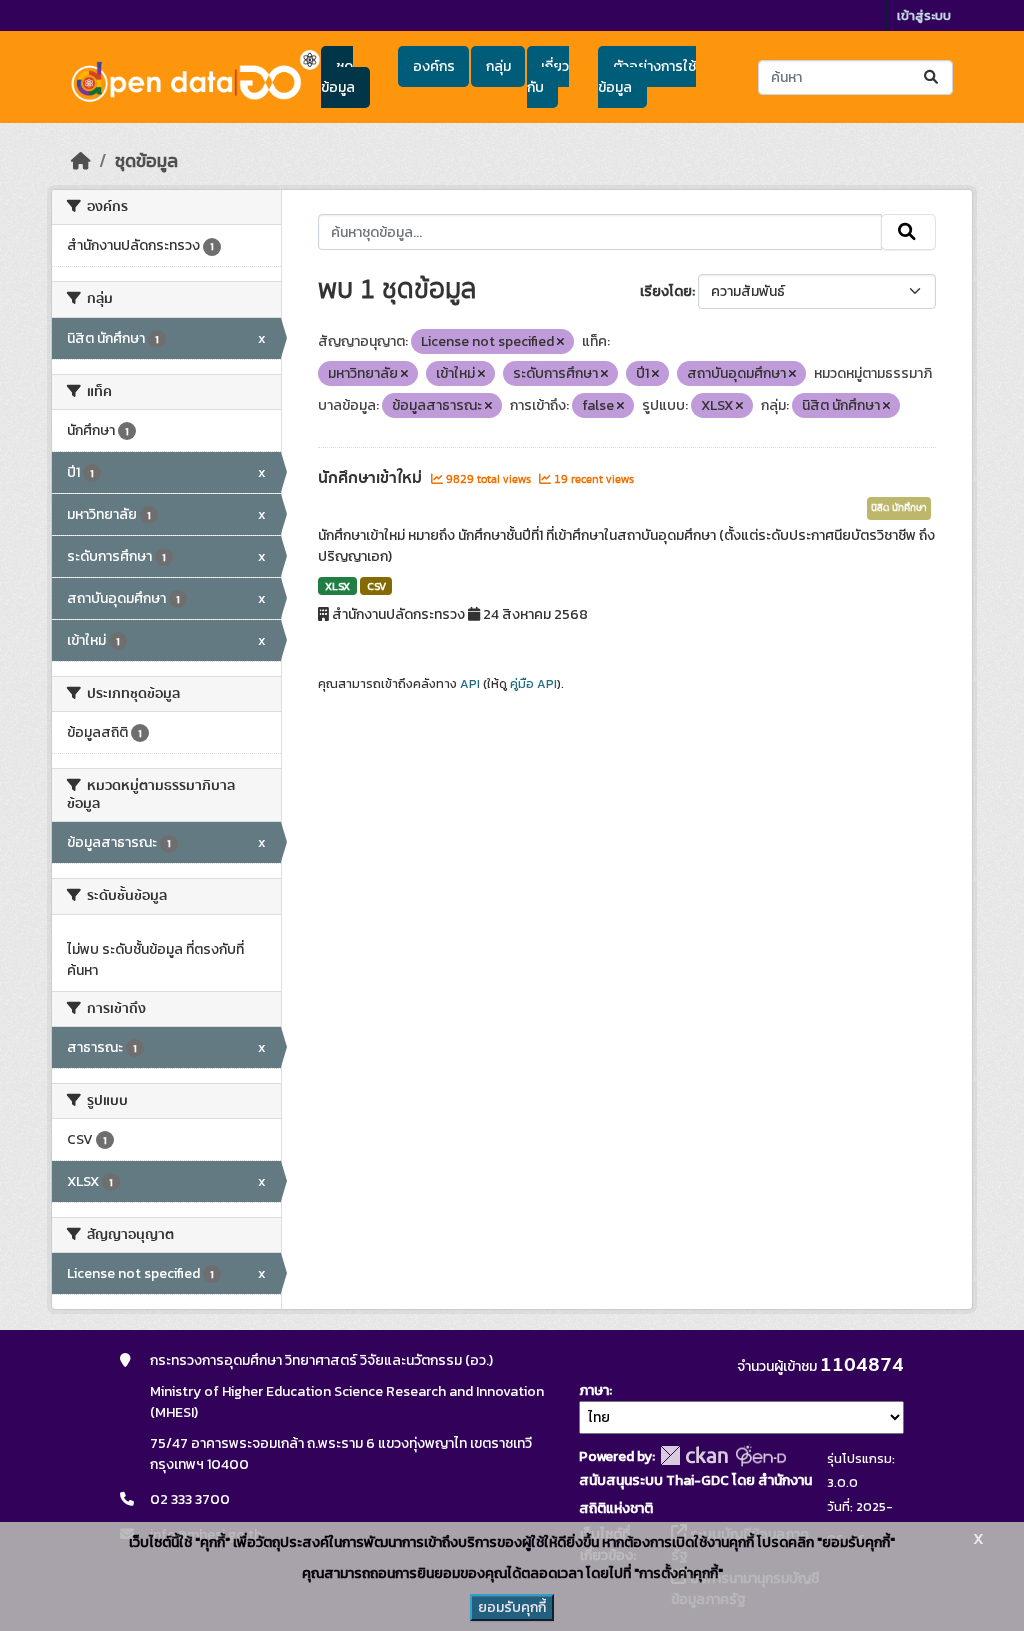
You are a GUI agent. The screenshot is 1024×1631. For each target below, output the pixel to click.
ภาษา (594, 1390)
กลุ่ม (498, 66)
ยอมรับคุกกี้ (512, 1607)
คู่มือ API (533, 684)
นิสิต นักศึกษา (899, 508)
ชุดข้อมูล (338, 77)
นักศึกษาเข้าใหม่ (372, 478)
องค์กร (434, 66)
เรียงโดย (666, 291)
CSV (376, 586)
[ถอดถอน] (560, 342)
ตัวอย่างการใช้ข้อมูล (646, 77)
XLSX (337, 586)
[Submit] (932, 77)
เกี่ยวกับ (548, 77)
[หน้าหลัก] (81, 161)
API (470, 684)
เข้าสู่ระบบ (924, 15)
